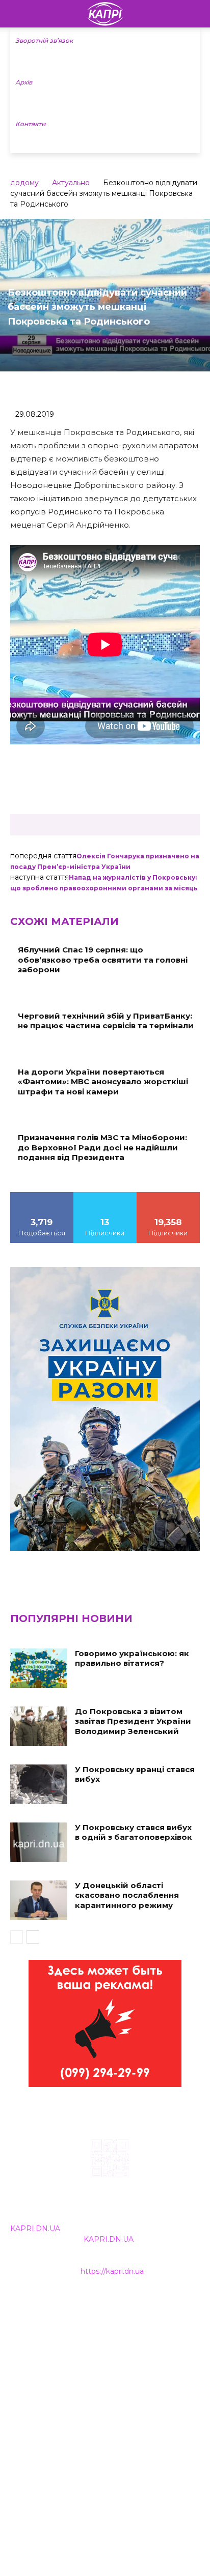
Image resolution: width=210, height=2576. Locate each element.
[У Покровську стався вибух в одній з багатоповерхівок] (39, 1842)
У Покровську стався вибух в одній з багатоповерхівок (134, 1832)
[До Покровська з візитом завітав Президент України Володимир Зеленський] (39, 1726)
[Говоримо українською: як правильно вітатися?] (39, 1668)
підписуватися (168, 1196)
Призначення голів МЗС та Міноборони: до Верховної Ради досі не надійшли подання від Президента (102, 1147)
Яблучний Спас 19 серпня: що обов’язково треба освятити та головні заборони (103, 960)
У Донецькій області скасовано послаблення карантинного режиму (127, 1895)
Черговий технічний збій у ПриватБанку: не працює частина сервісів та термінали (106, 1021)
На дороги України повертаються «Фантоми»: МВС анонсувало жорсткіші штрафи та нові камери (103, 1082)
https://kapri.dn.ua (112, 2271)
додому (24, 183)
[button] (196, 14)
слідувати (105, 1196)
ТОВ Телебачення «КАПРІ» (61, 2351)
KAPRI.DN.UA (35, 2228)
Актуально (71, 183)
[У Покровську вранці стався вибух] (39, 1784)
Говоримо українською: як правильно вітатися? (132, 1658)
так (42, 1196)
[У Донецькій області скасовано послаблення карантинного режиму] (39, 1900)
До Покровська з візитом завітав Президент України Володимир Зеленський (133, 1721)
